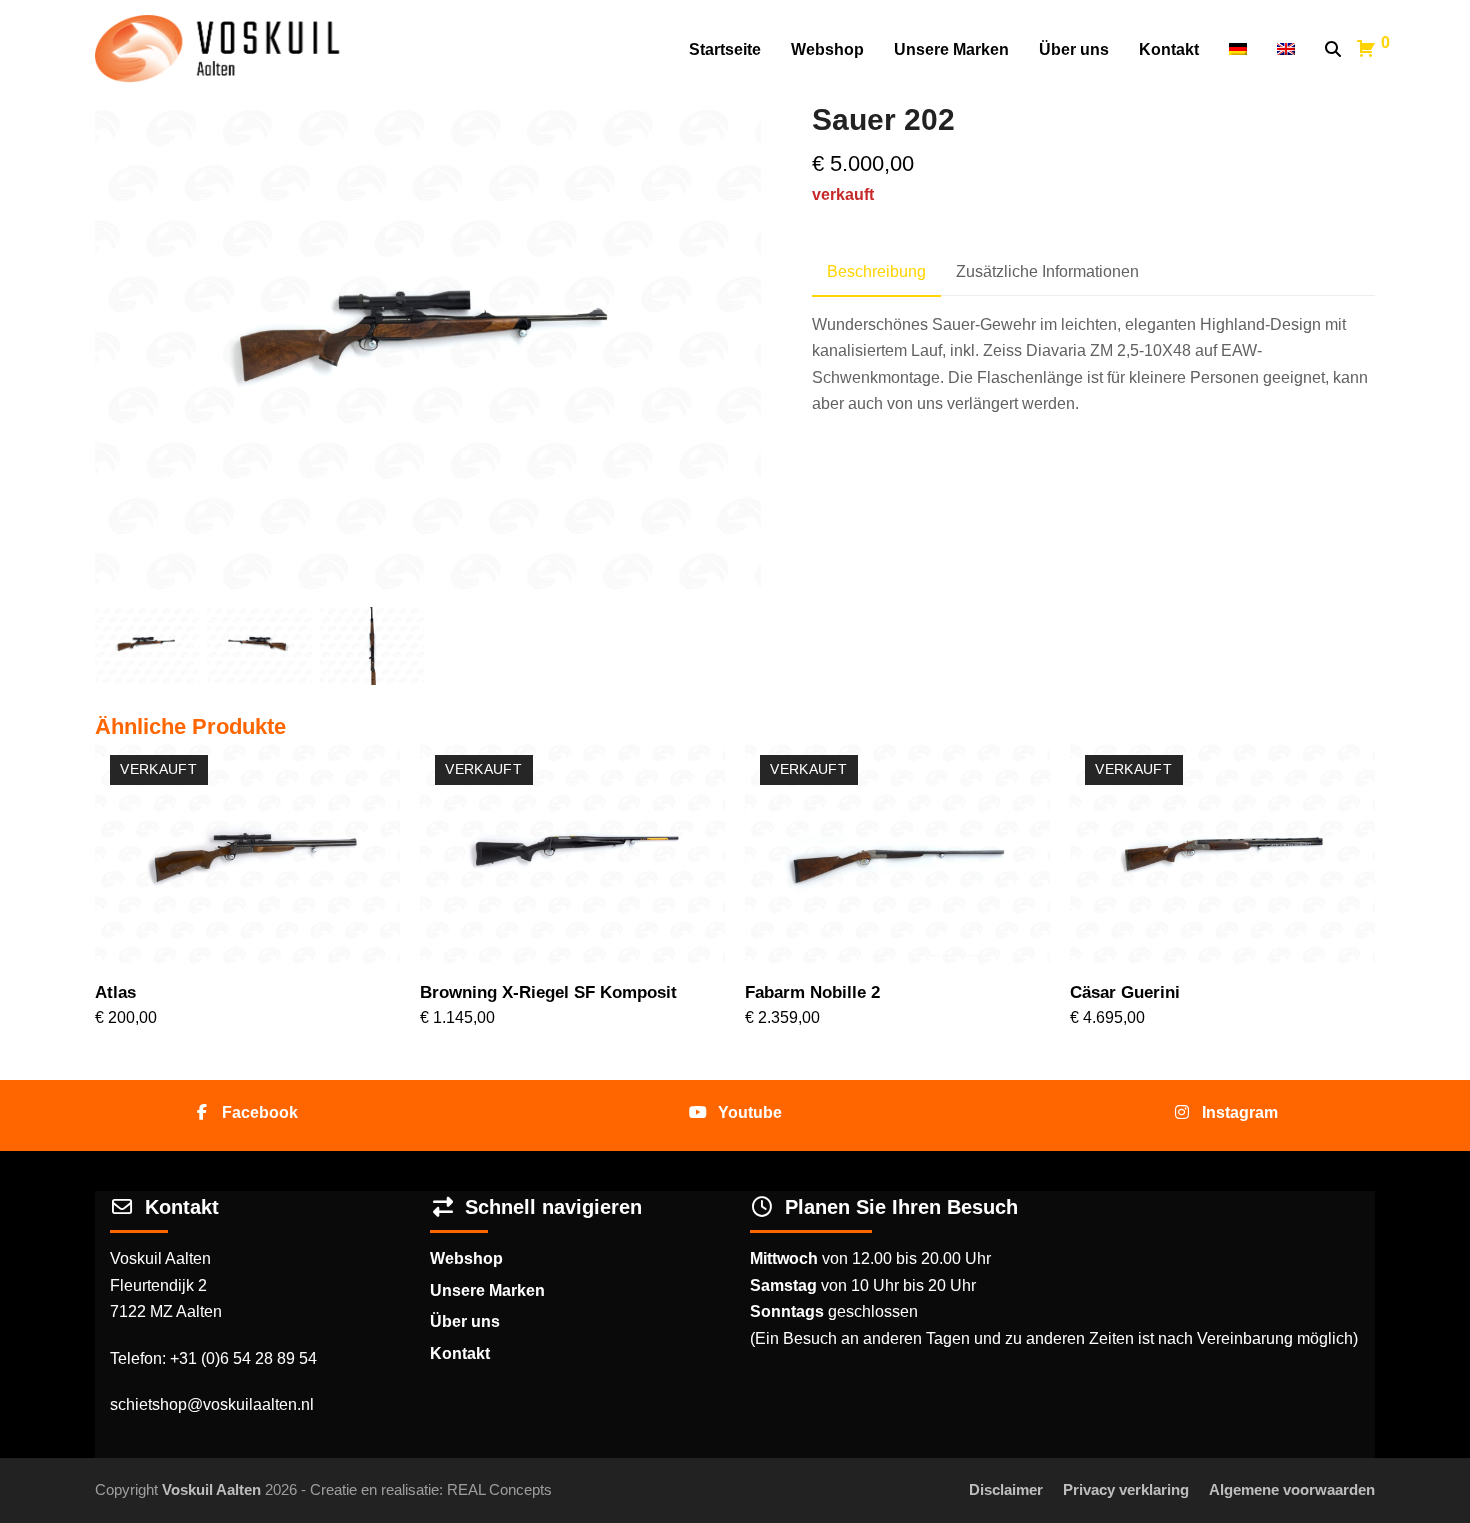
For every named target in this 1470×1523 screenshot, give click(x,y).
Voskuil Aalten (211, 1490)
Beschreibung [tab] (876, 271)
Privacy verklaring (1126, 1490)
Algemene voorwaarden (1292, 1490)
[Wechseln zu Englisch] (1286, 50)
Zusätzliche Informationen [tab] (1047, 271)
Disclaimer (1006, 1490)
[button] (1333, 50)
